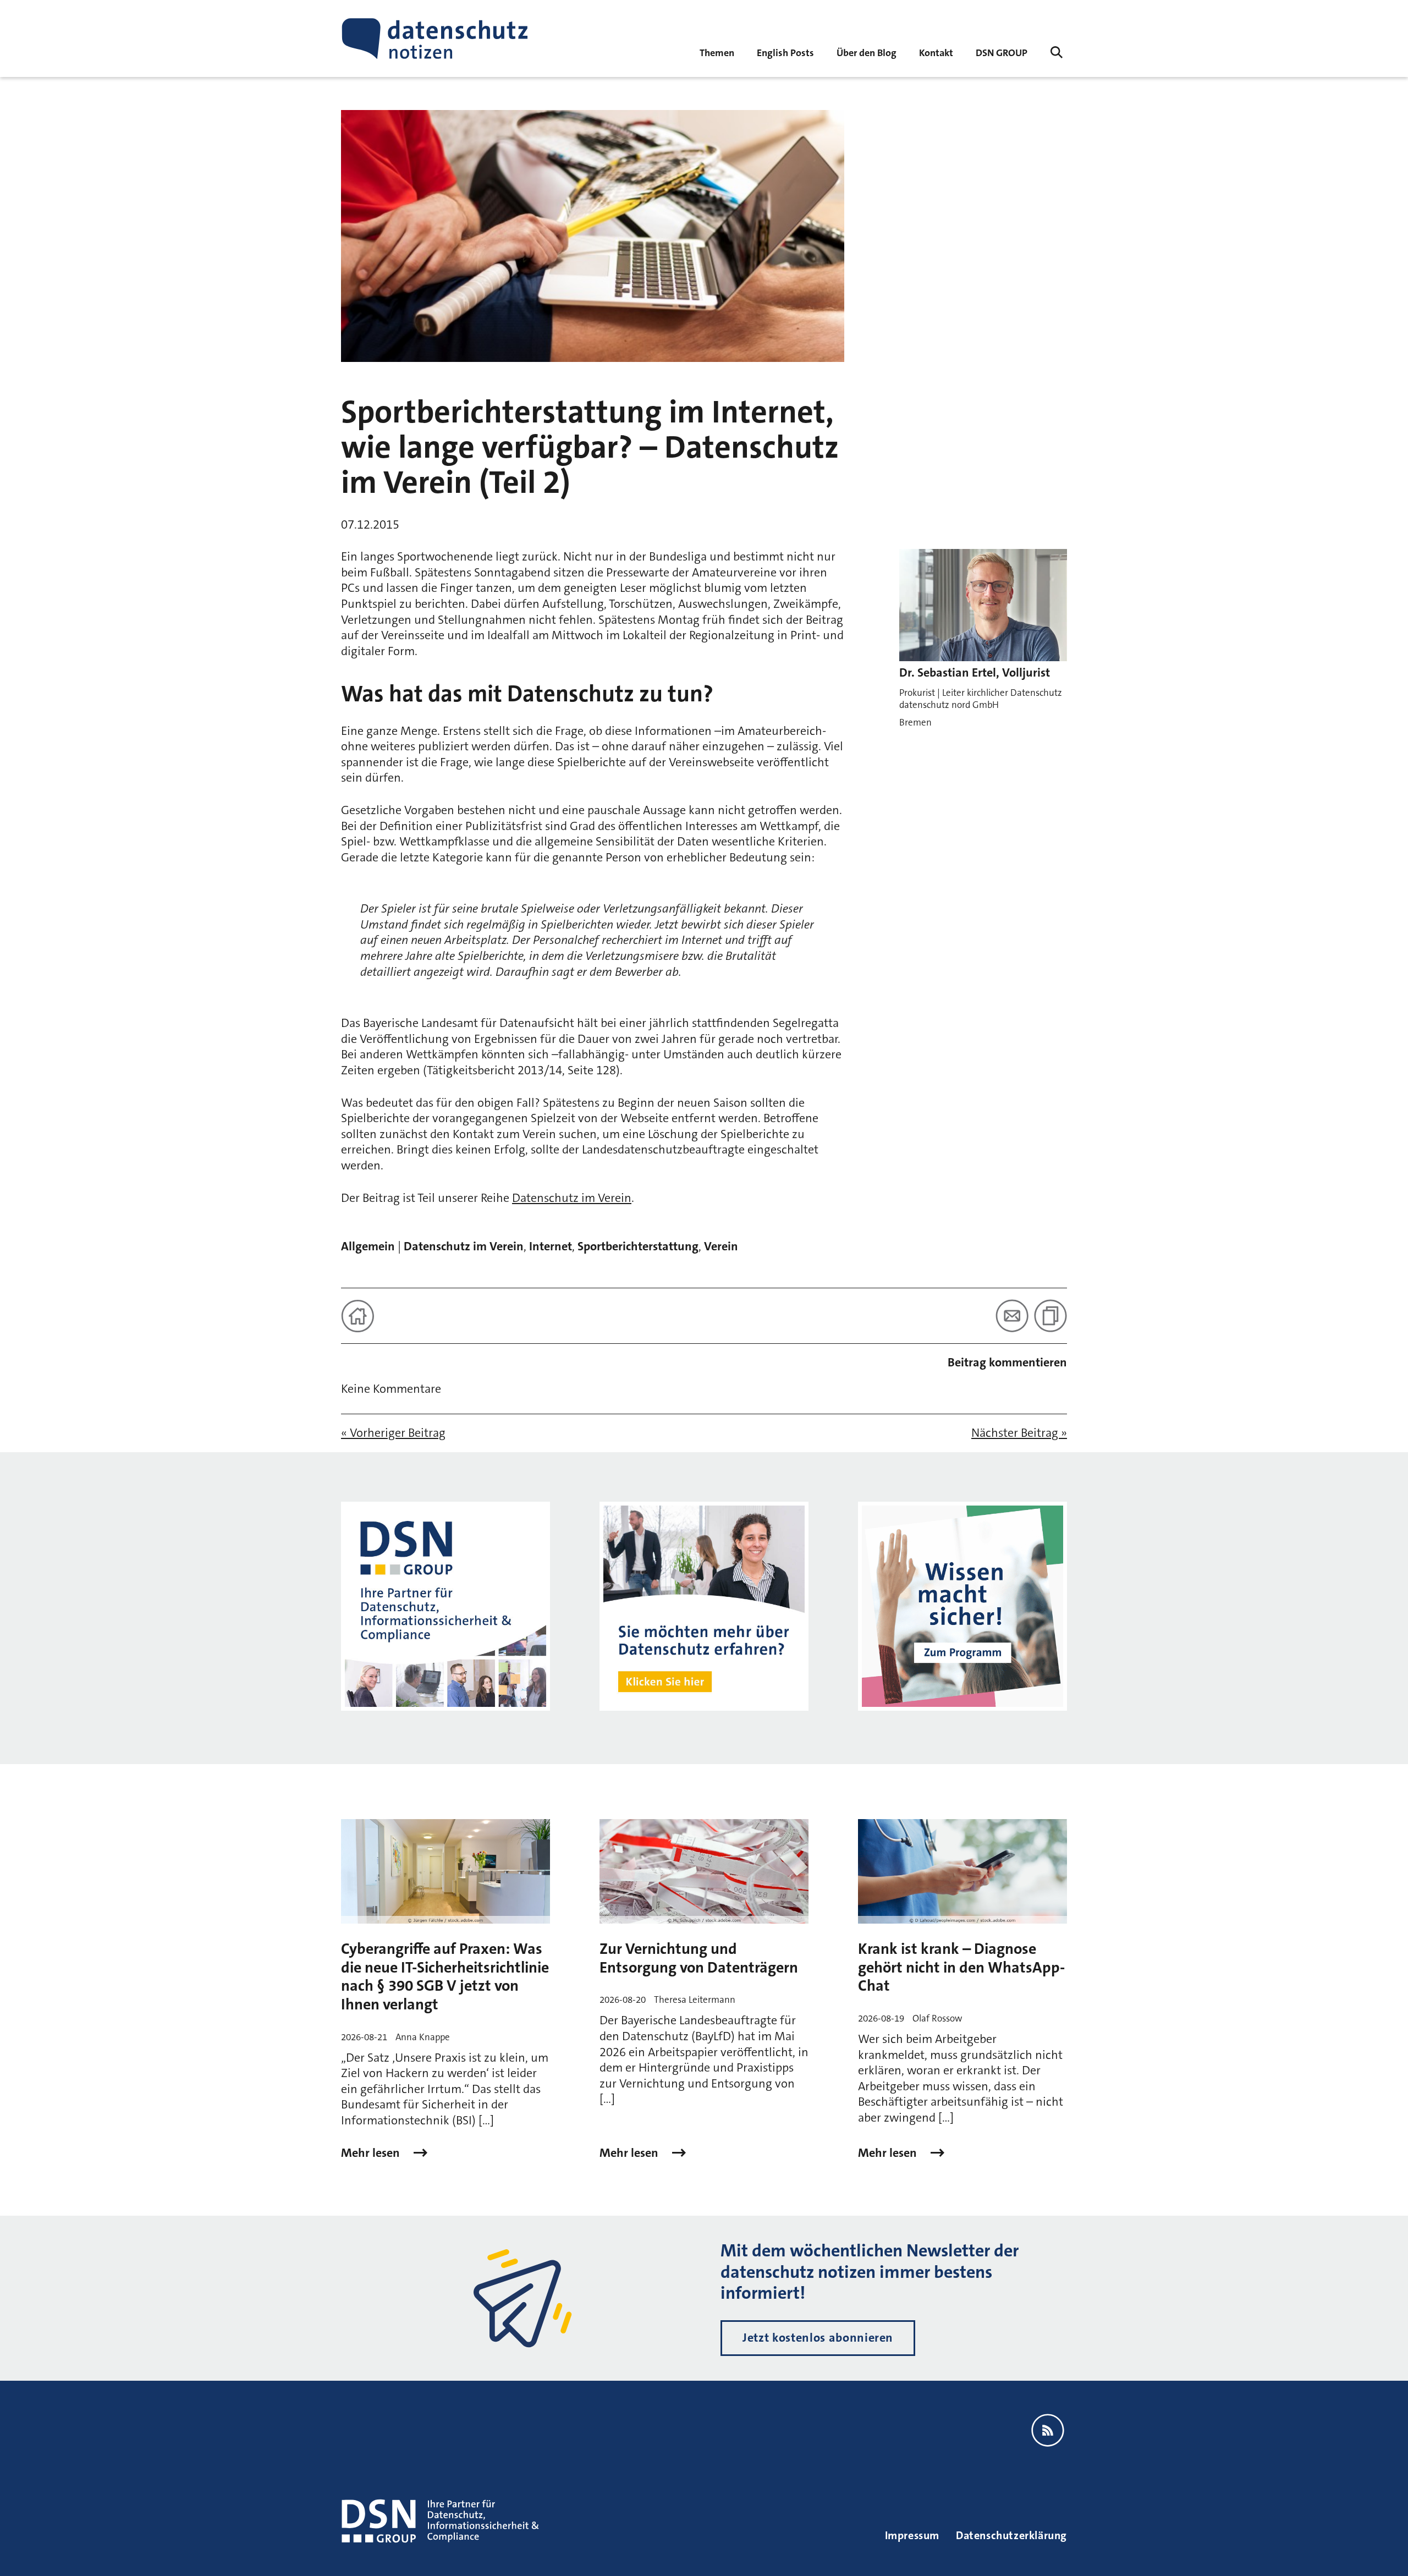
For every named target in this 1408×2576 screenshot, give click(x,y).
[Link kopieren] (1050, 1316)
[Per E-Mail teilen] (1012, 1316)
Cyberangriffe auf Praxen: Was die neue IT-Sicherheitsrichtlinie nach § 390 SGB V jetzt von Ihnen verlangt (445, 1977)
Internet (551, 1246)
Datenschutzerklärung (1011, 2535)
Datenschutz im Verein (572, 1198)
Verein (721, 1246)
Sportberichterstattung (638, 1246)
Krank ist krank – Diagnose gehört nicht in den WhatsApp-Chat (961, 1967)
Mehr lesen (372, 2153)
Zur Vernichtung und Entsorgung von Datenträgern (699, 1958)
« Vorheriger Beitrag (393, 1433)
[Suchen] (1057, 52)
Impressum (912, 2535)
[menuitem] (1002, 52)
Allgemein (368, 1246)
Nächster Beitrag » (1019, 1433)
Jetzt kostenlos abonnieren (818, 2338)
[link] (785, 52)
